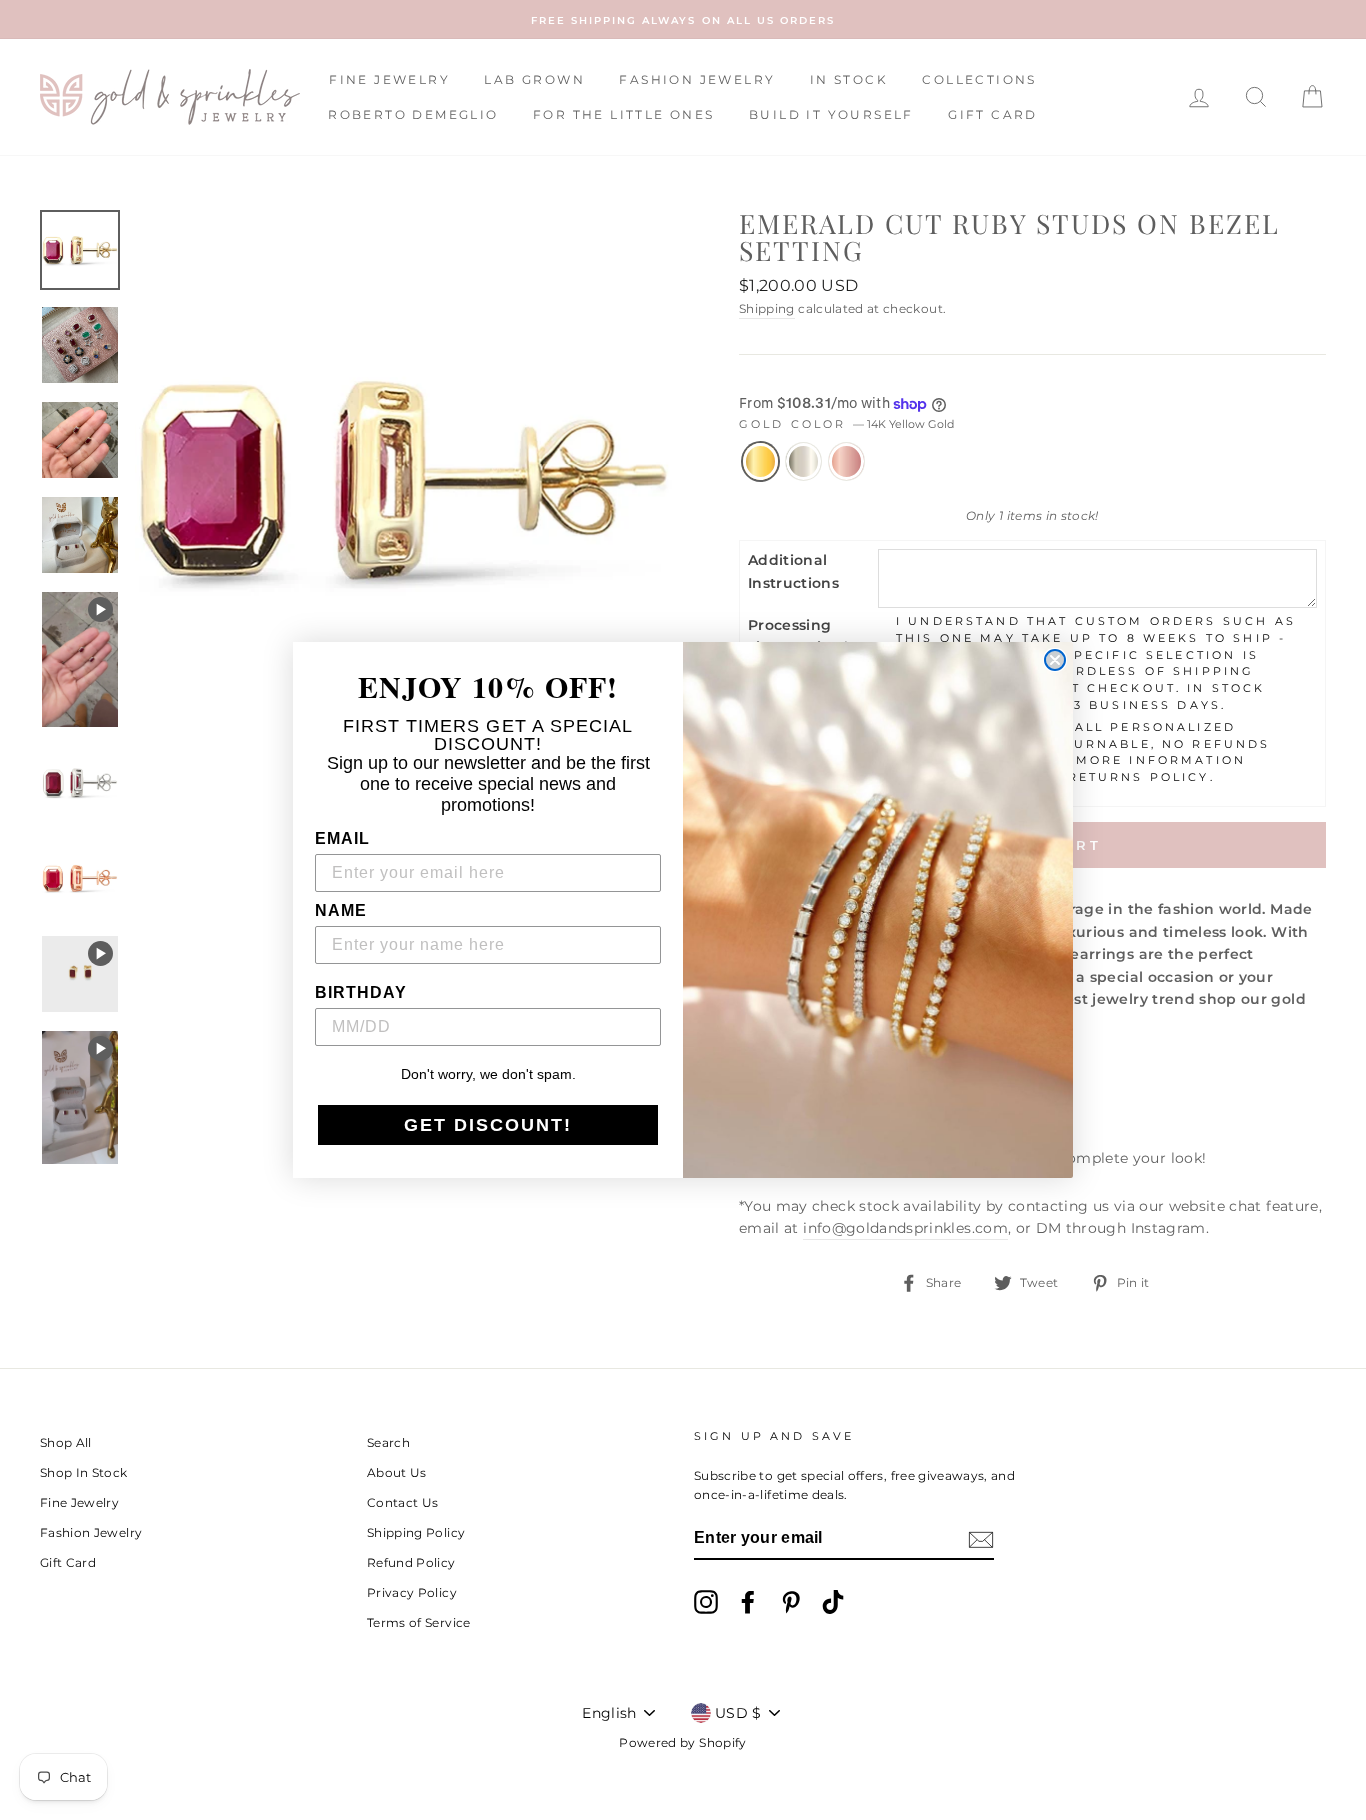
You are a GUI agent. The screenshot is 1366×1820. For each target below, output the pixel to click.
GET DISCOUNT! (488, 1125)
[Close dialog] (1055, 660)
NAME (341, 910)
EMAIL (342, 838)
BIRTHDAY (361, 992)
